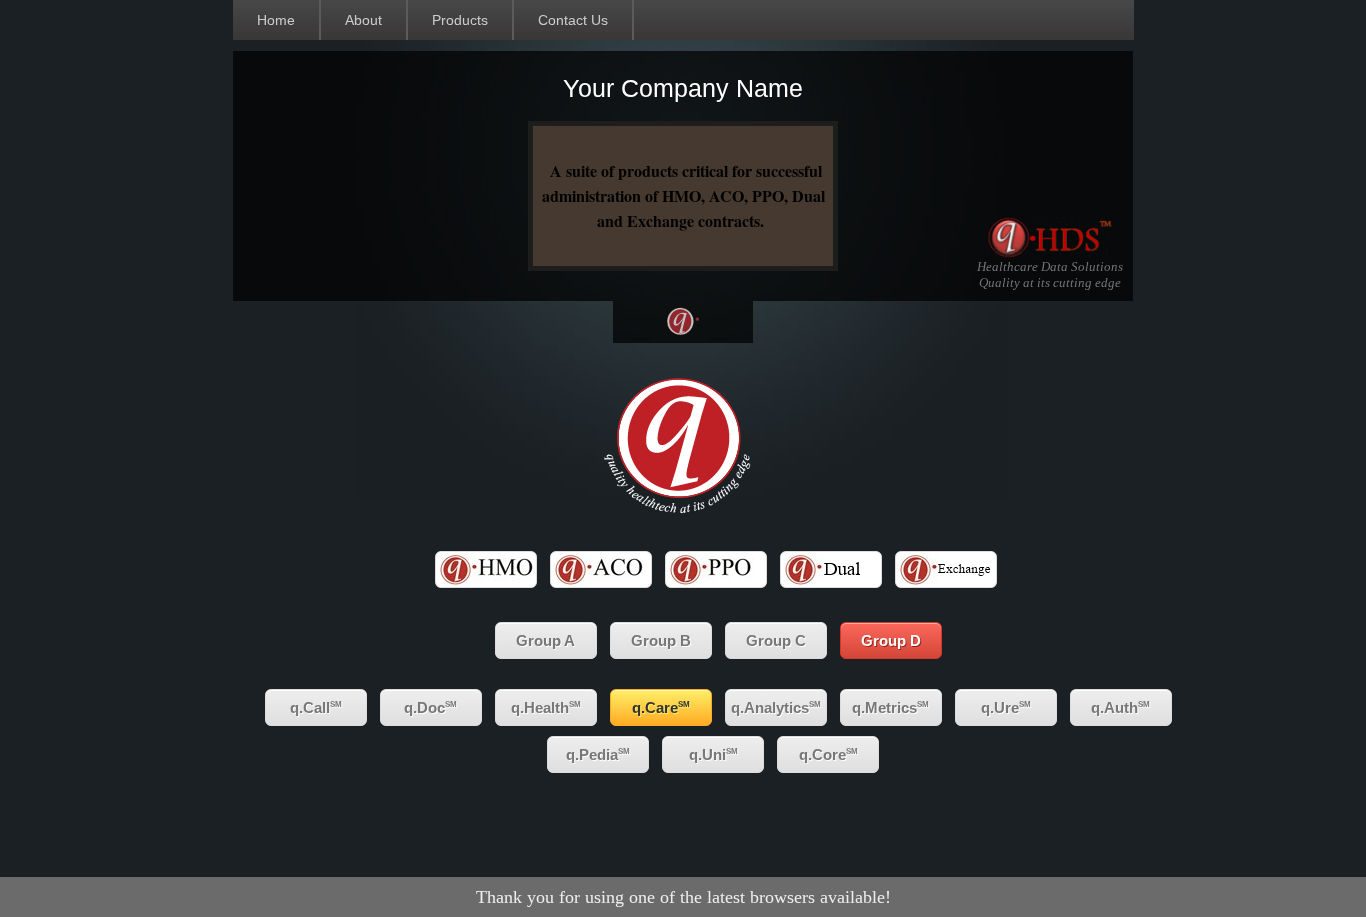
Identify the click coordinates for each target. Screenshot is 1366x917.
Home (276, 20)
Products (460, 20)
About (363, 20)
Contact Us (573, 20)
